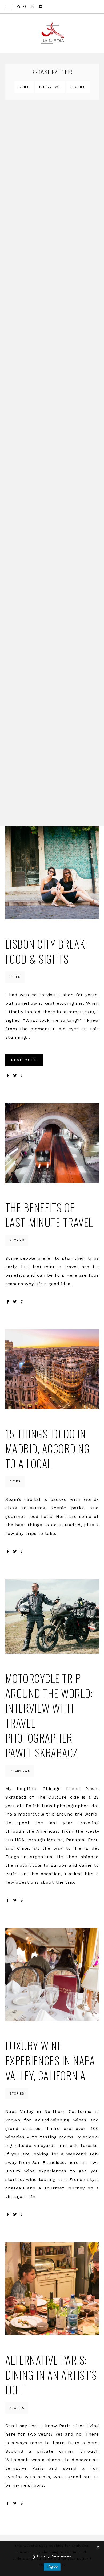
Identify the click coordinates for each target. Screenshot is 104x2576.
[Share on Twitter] (15, 1076)
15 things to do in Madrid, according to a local (48, 1448)
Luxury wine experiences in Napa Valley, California (50, 2060)
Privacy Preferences (54, 2556)
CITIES (24, 87)
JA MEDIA (52, 33)
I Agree (52, 2567)
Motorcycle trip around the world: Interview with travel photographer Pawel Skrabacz (49, 1715)
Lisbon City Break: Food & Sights (46, 951)
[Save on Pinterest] (22, 1076)
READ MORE (24, 1060)
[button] (52, 7)
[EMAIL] (41, 7)
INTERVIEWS (50, 87)
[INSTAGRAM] (25, 7)
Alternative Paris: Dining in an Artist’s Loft (51, 2375)
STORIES (78, 87)
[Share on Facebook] (8, 1076)
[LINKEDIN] (33, 7)
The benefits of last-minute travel (49, 1215)
